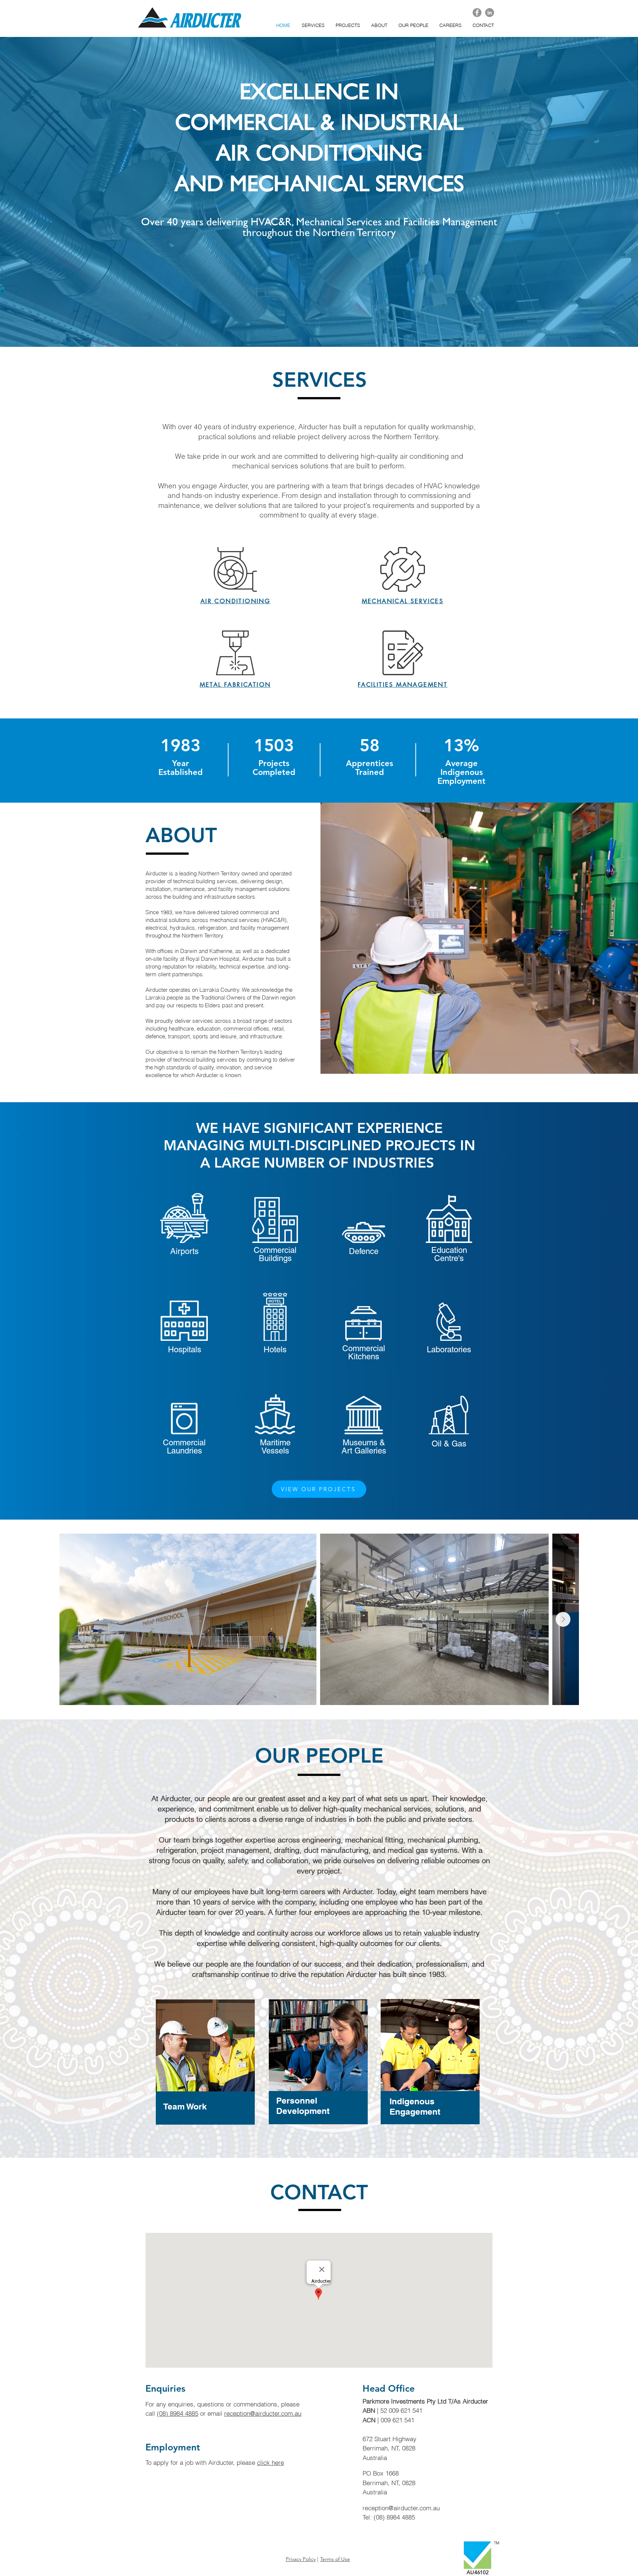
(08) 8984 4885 (178, 2413)
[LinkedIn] (490, 13)
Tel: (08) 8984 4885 (389, 2517)
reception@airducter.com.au (263, 2413)
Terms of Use (335, 2559)
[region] (206, 2072)
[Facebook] (477, 13)
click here (270, 2462)
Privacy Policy (301, 2559)
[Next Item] (563, 1619)
